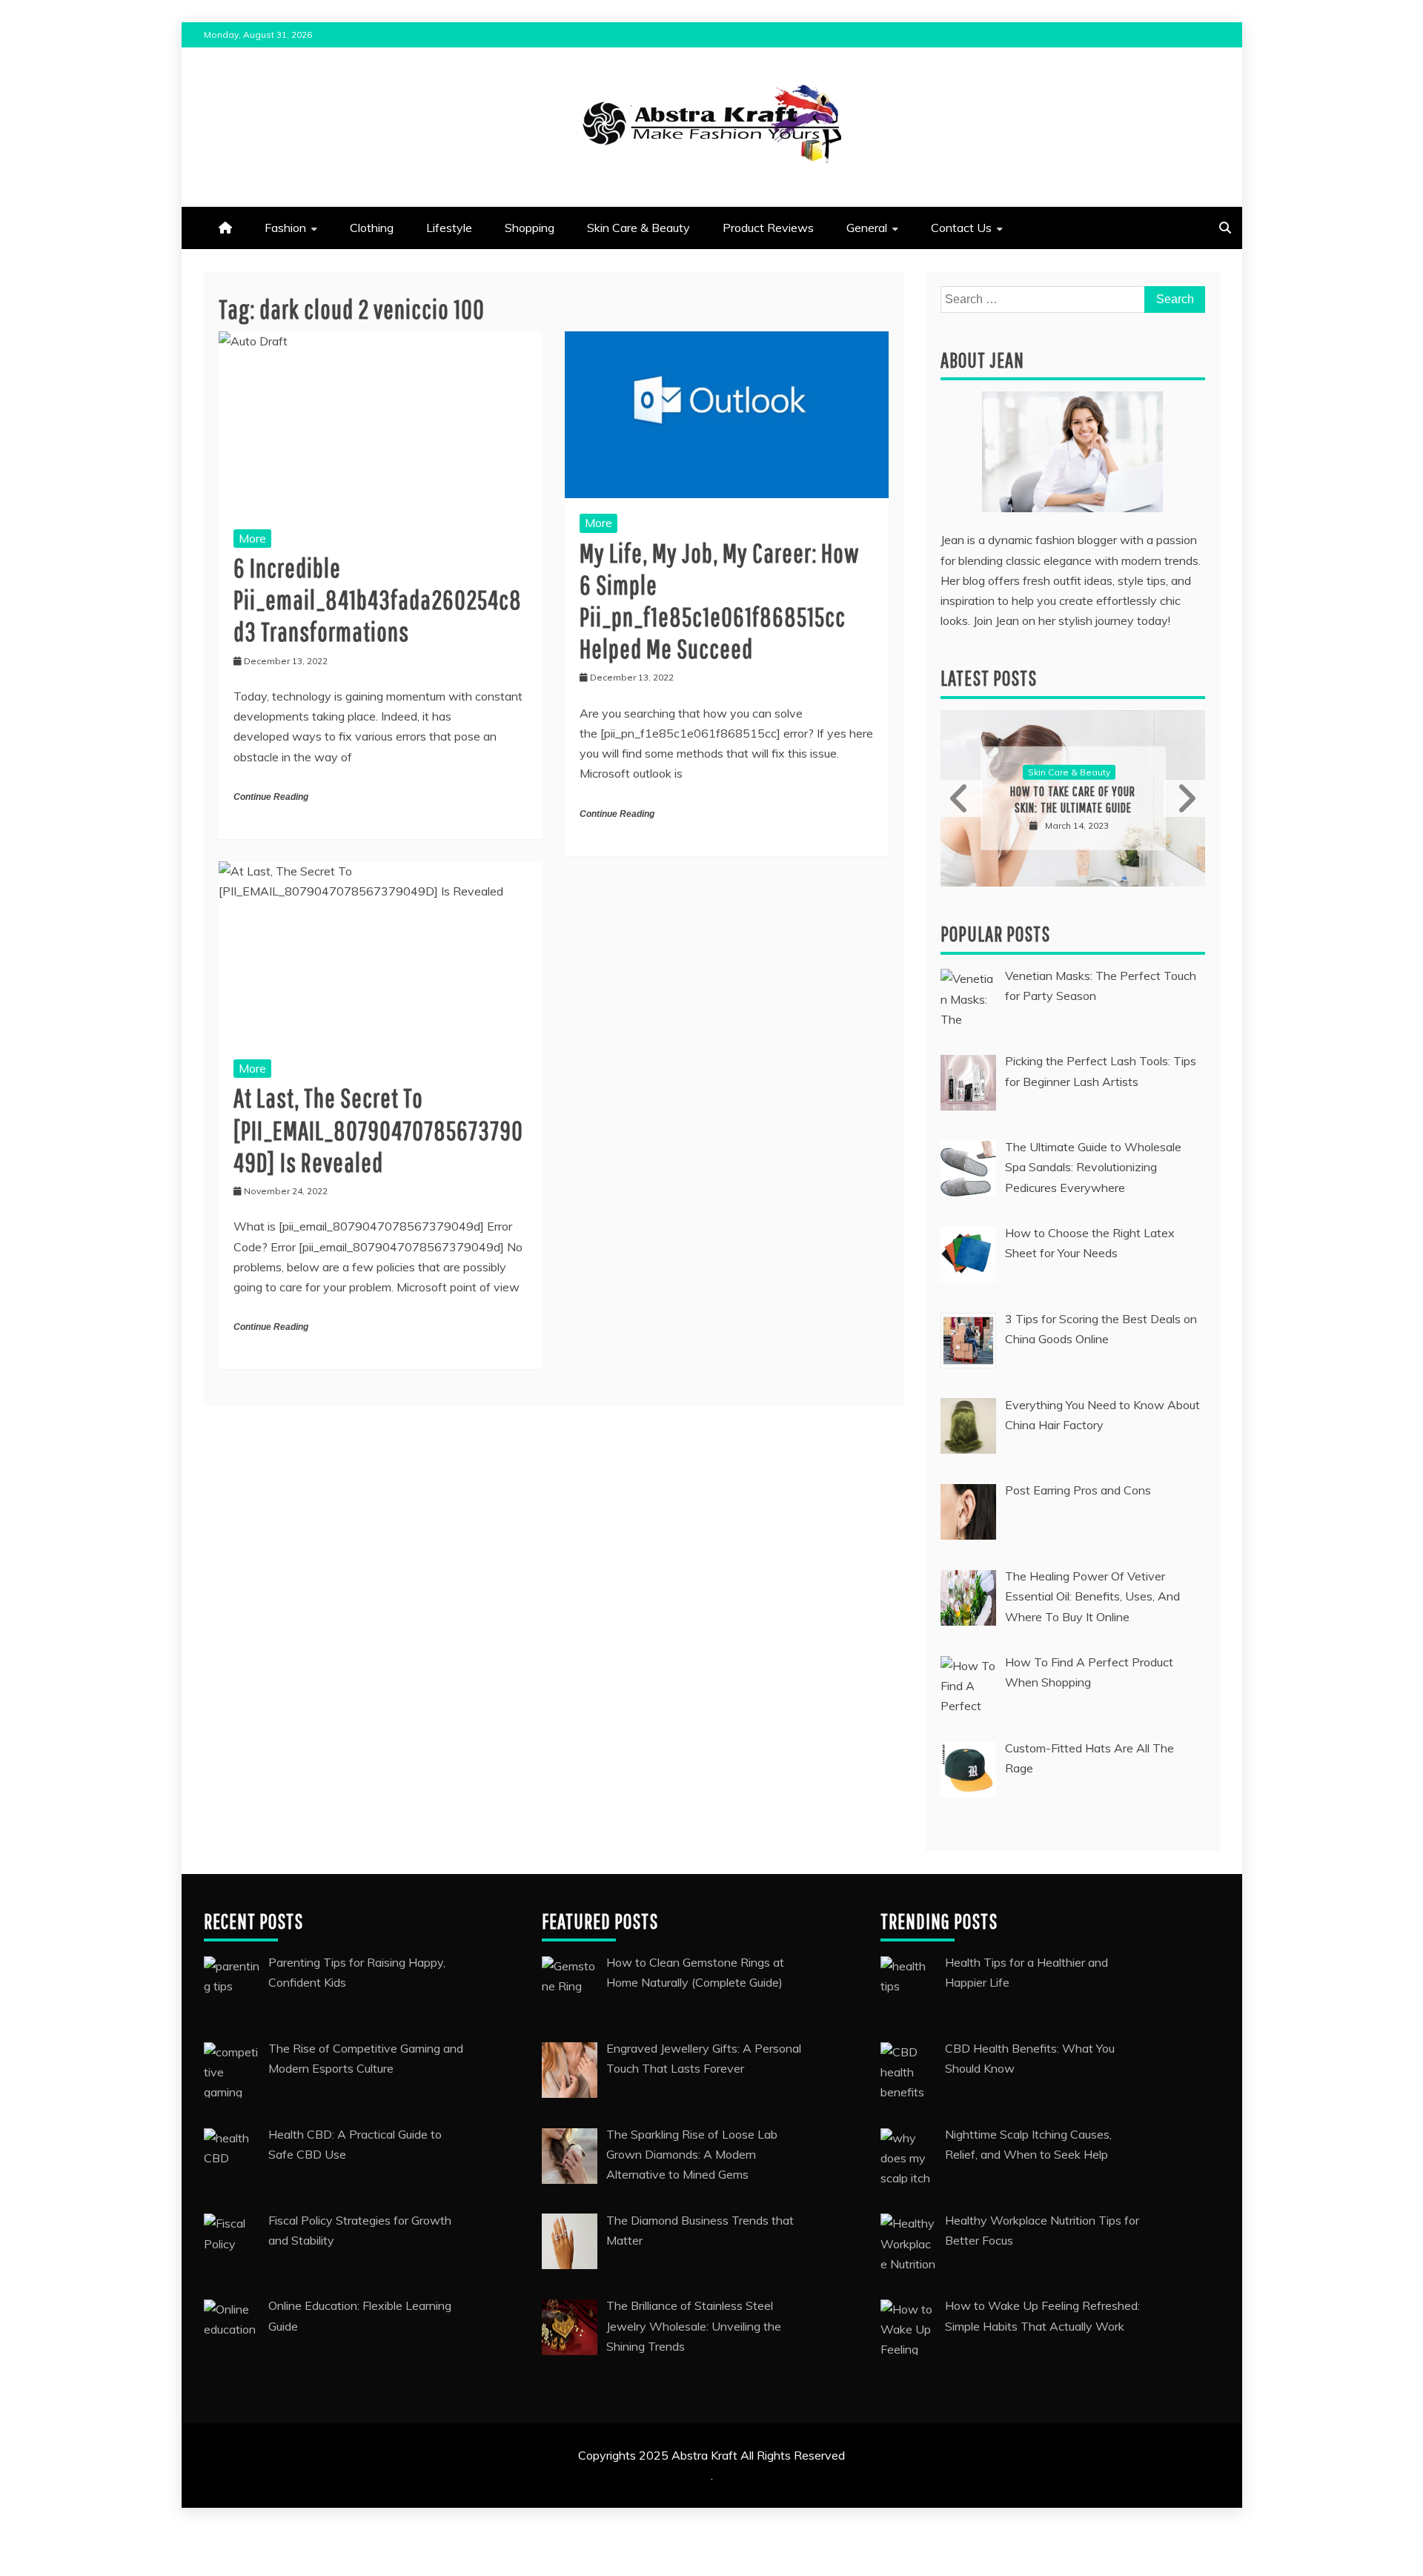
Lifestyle (449, 228)
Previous (961, 798)
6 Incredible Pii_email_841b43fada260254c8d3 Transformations (378, 599)
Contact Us (961, 228)
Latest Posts (989, 678)
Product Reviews (768, 228)
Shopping (530, 228)
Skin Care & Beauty (638, 228)
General (867, 228)
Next (1184, 798)
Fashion (285, 228)
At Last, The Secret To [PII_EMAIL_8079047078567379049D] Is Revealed (378, 1129)
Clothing (372, 228)
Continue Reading (271, 797)
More (252, 538)
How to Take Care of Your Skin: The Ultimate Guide (1073, 799)
